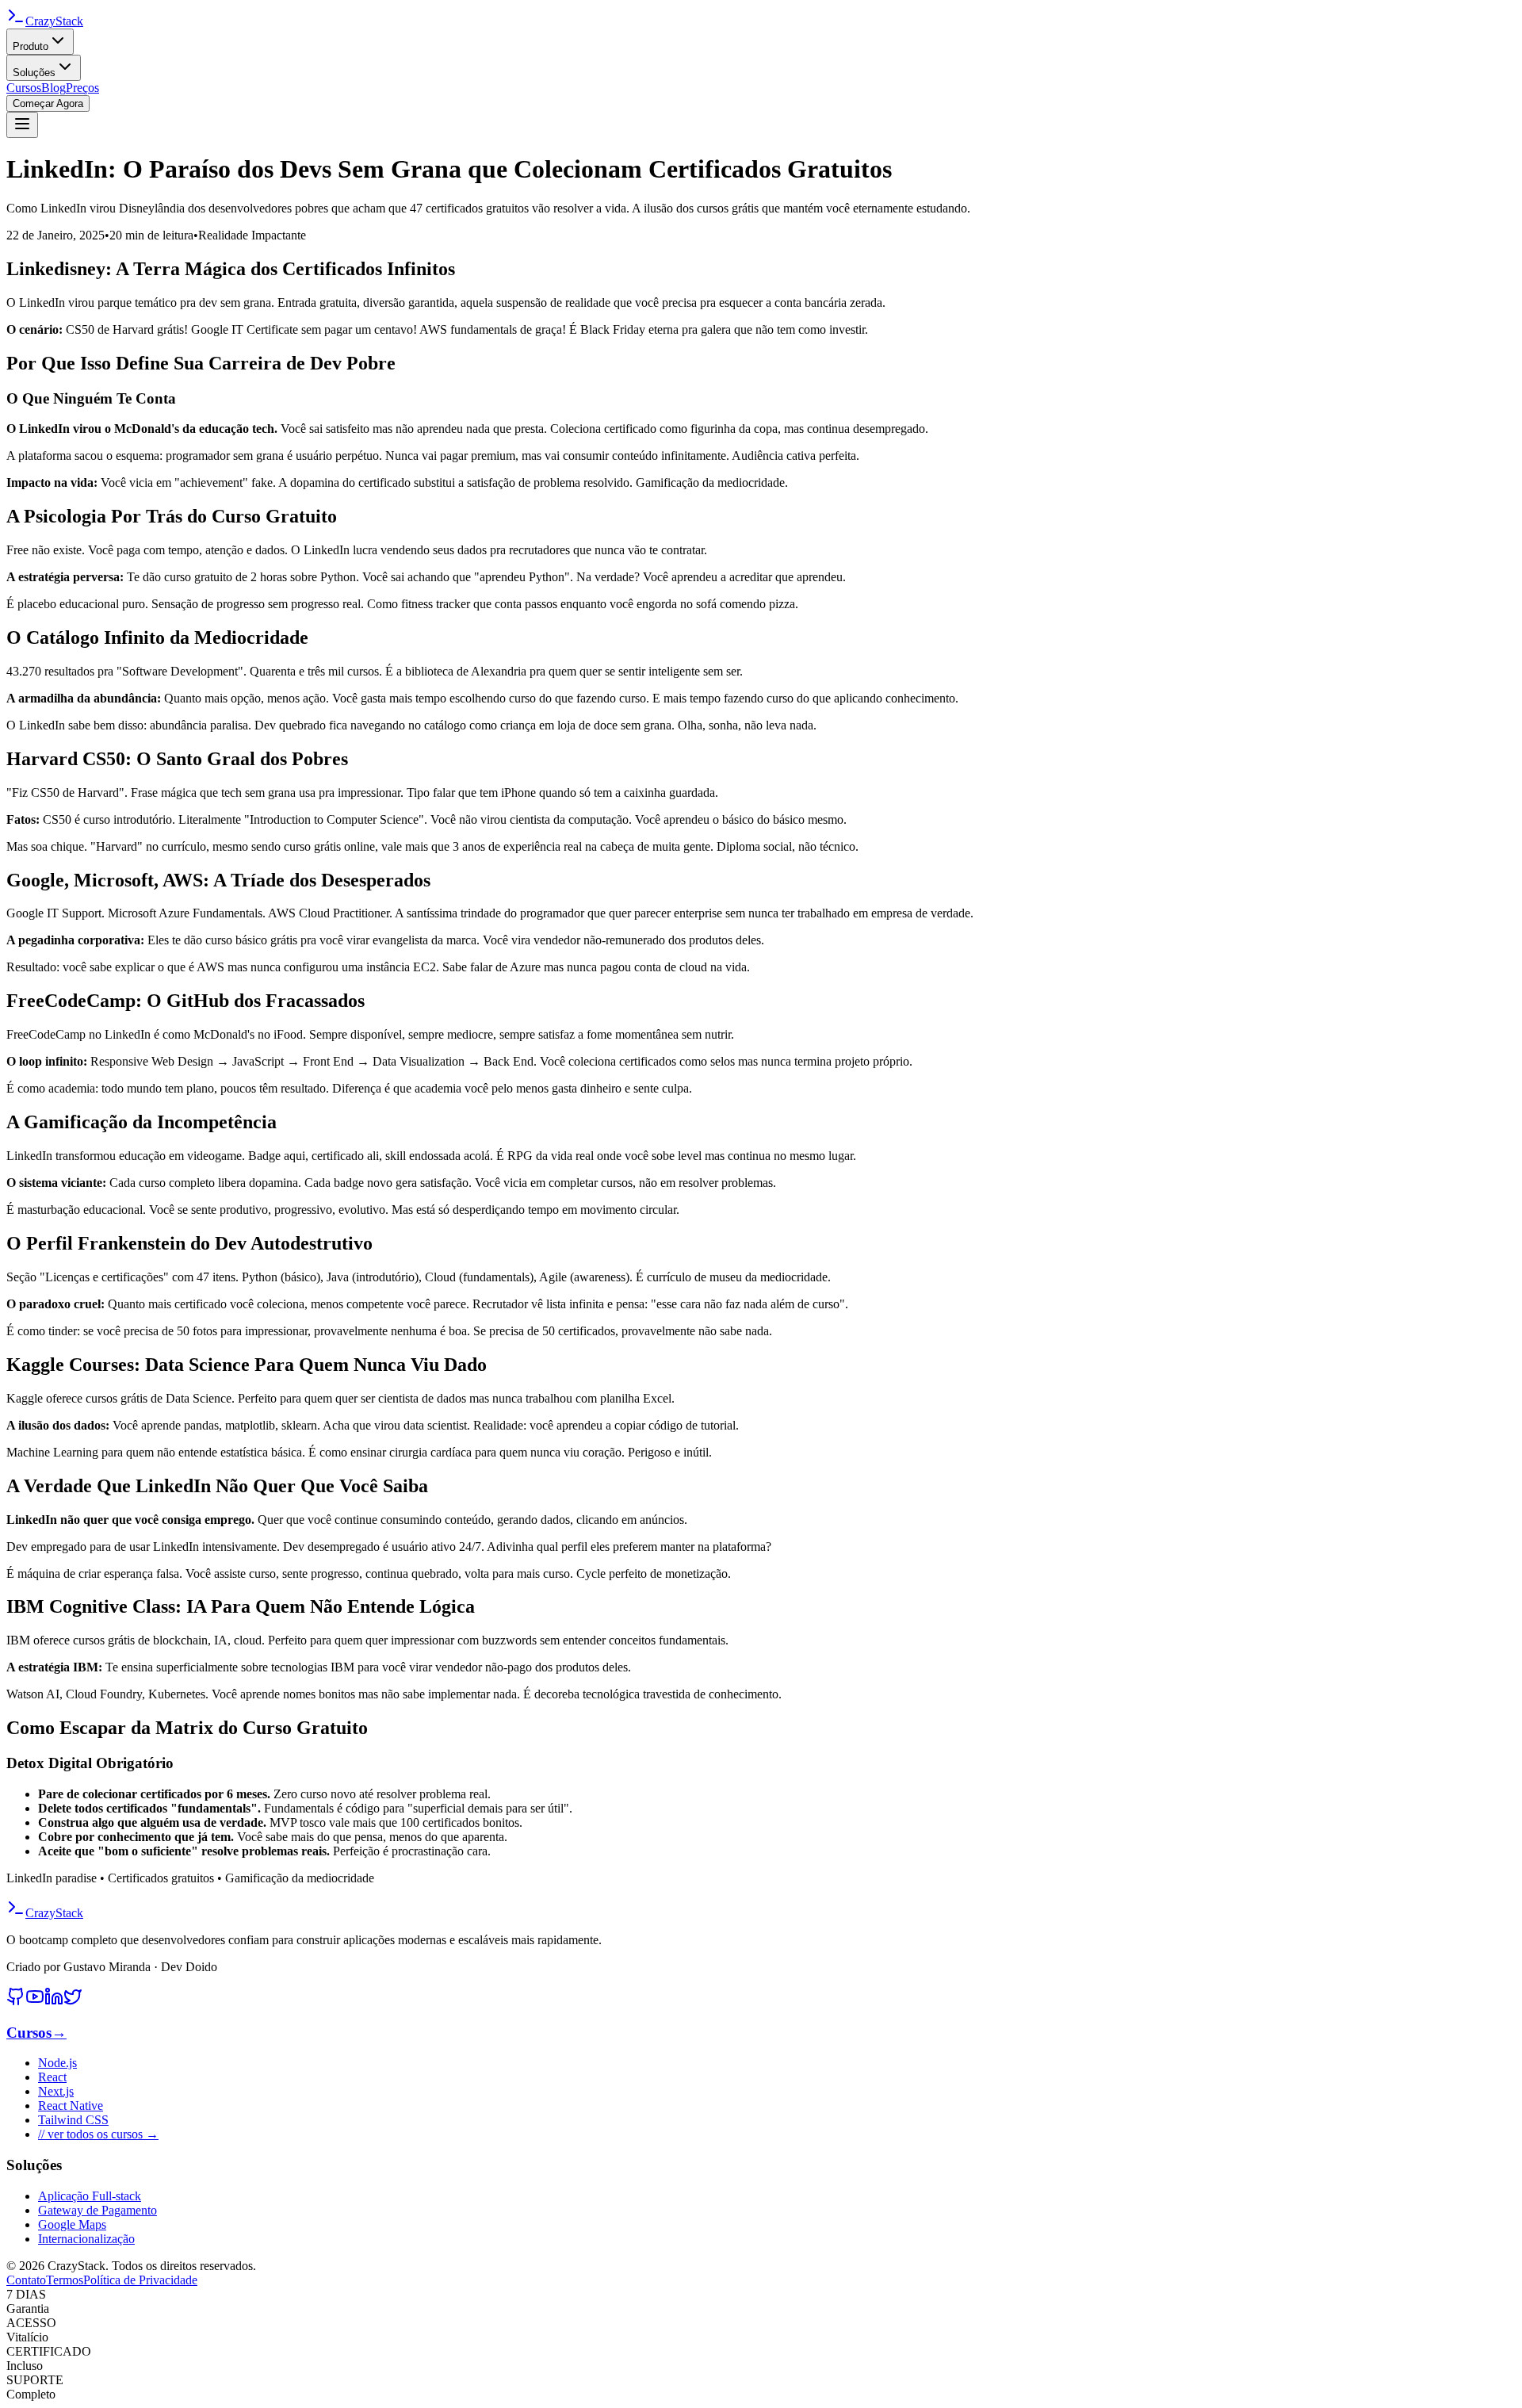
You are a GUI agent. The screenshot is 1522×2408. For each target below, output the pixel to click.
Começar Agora (48, 103)
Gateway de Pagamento (98, 2210)
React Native (71, 2106)
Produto (31, 46)
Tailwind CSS (73, 2120)
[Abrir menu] (22, 125)
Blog (54, 88)
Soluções (34, 73)
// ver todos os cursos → (98, 2134)
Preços (82, 88)
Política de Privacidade (140, 2280)
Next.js (56, 2091)
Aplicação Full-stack (90, 2196)
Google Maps (72, 2224)
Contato (26, 2280)
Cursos (24, 88)
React (52, 2077)
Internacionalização (86, 2239)
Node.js (57, 2063)
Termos (65, 2280)
